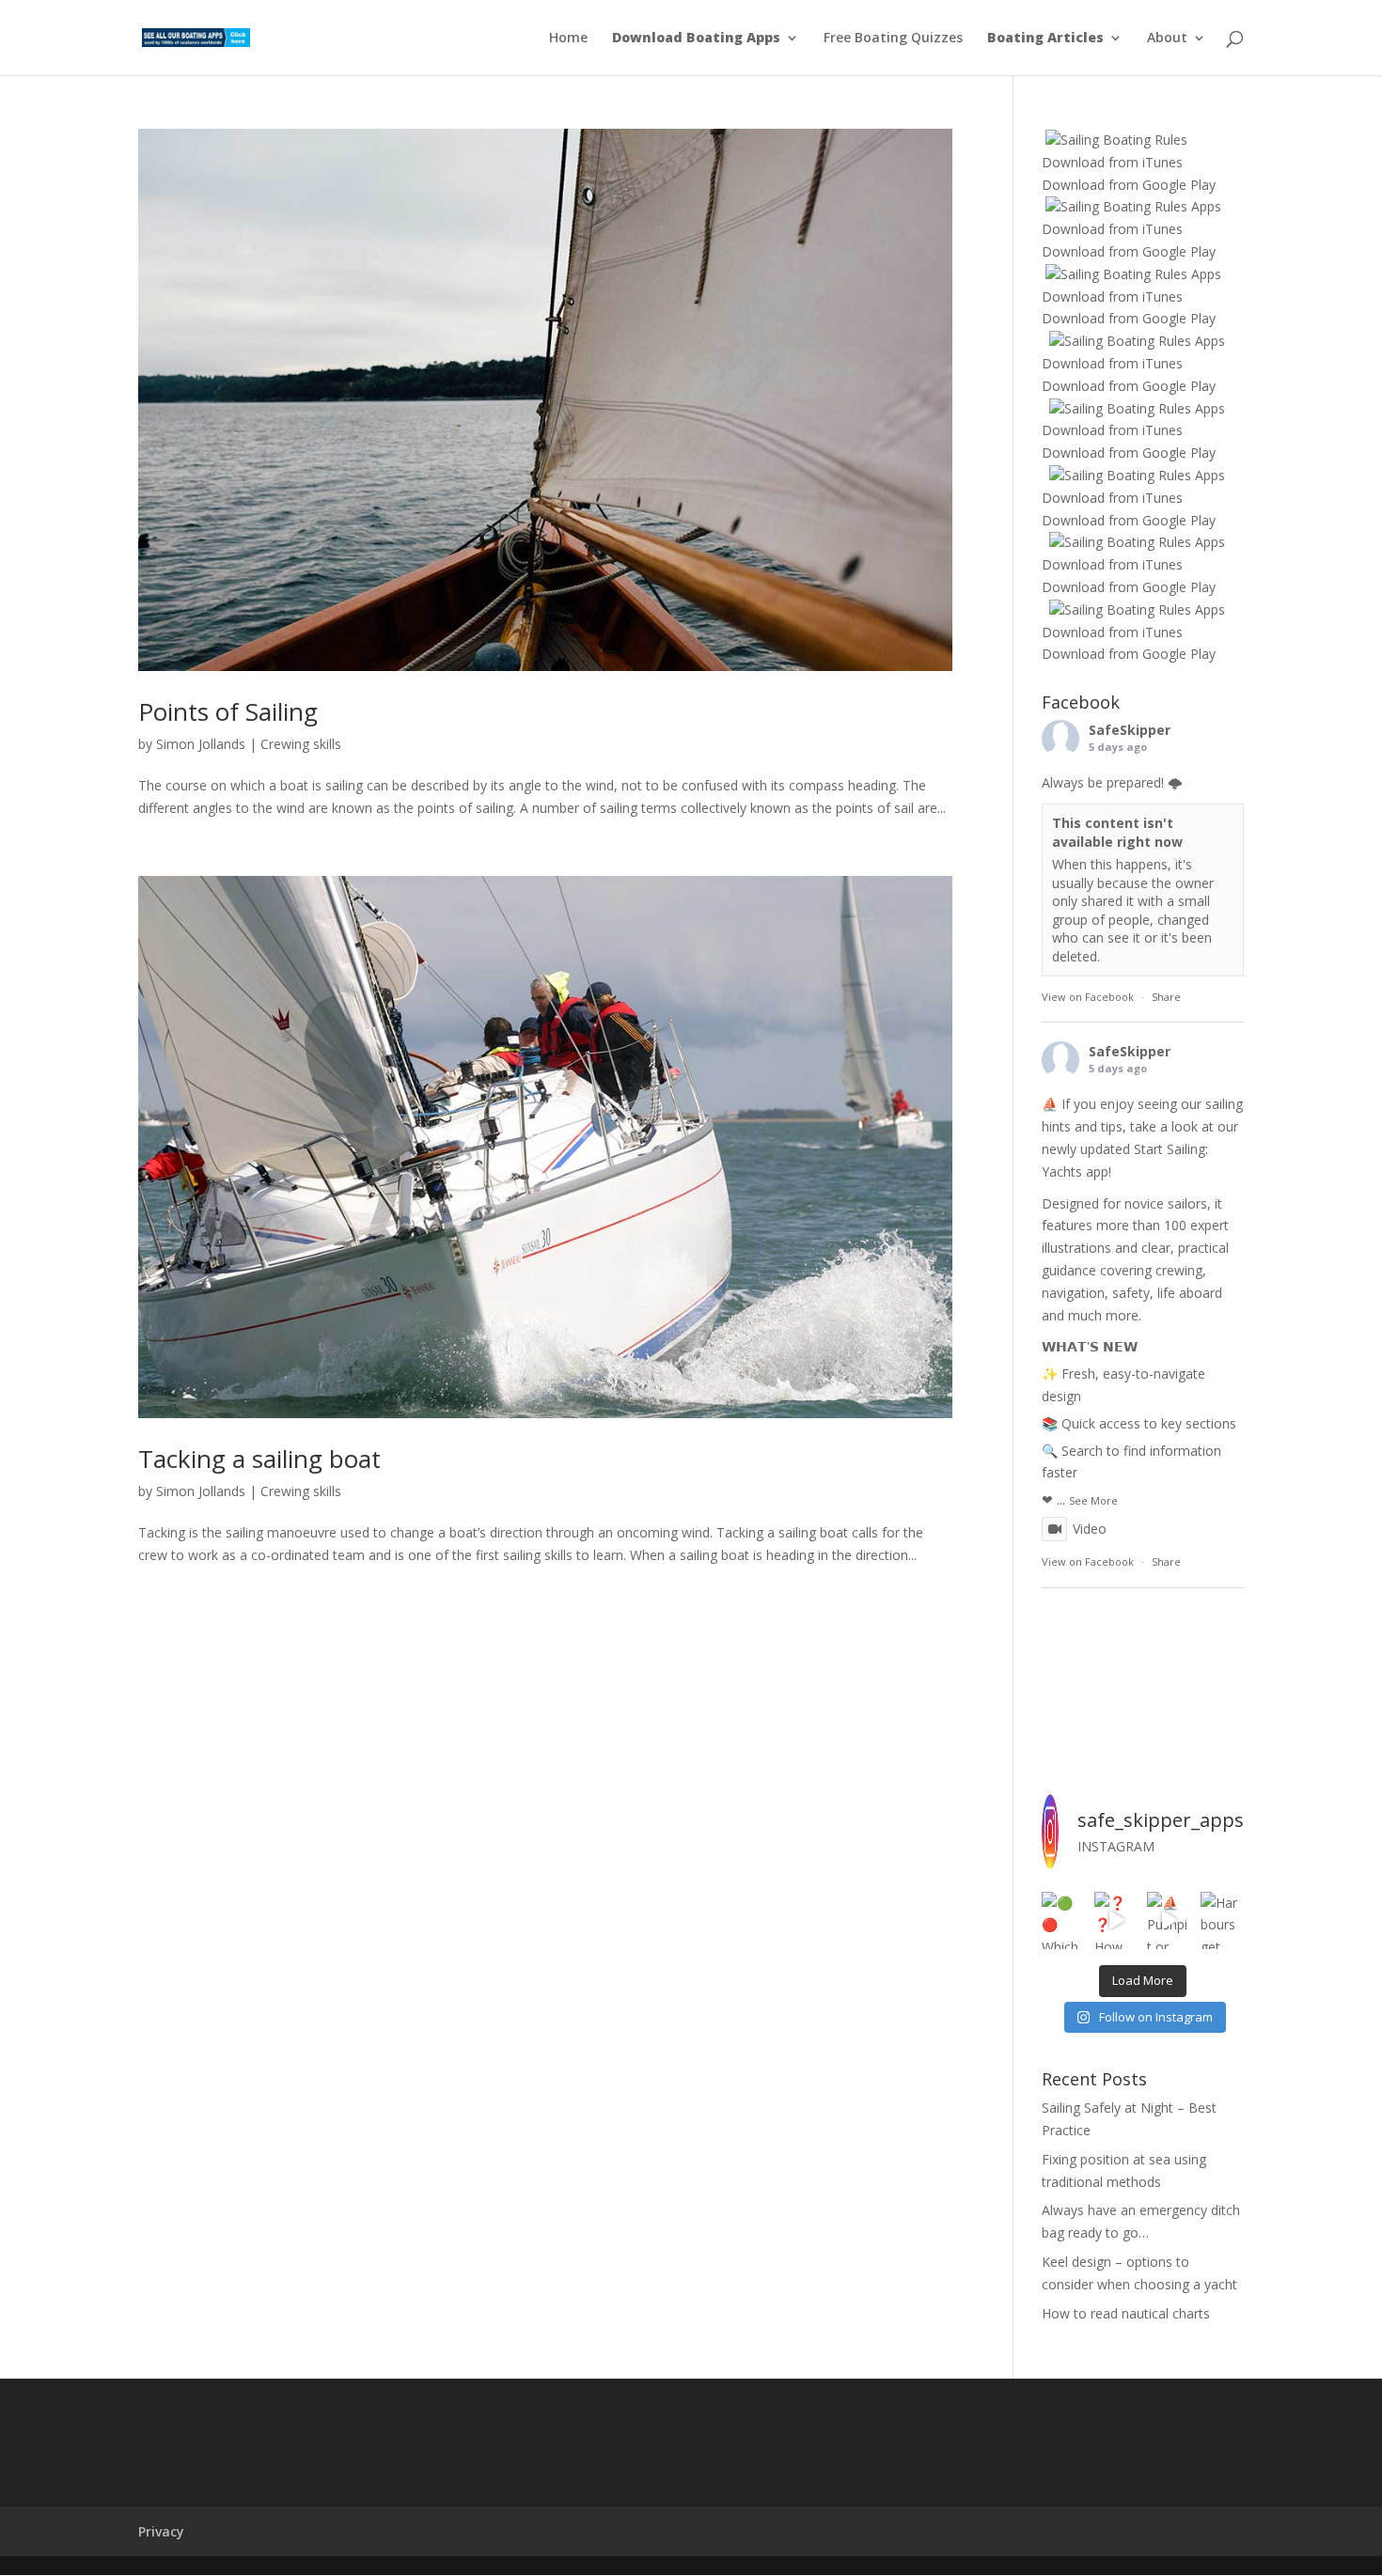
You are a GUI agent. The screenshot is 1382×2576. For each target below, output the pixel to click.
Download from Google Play (1129, 185)
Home (568, 39)
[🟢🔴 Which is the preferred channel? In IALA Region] (1063, 1921)
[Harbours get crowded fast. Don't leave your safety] (1222, 1921)
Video (1090, 1529)
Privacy (161, 2531)
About (1167, 39)
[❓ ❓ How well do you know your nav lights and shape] (1116, 1921)
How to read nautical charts (1126, 2313)
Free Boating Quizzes (893, 39)
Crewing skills (301, 744)
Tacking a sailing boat (259, 1459)
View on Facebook (1088, 997)
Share (1166, 997)
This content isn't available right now (1117, 832)
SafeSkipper (1130, 730)
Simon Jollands (201, 744)
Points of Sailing (228, 711)
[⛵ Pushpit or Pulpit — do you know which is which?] (1169, 1921)
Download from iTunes (1112, 162)
